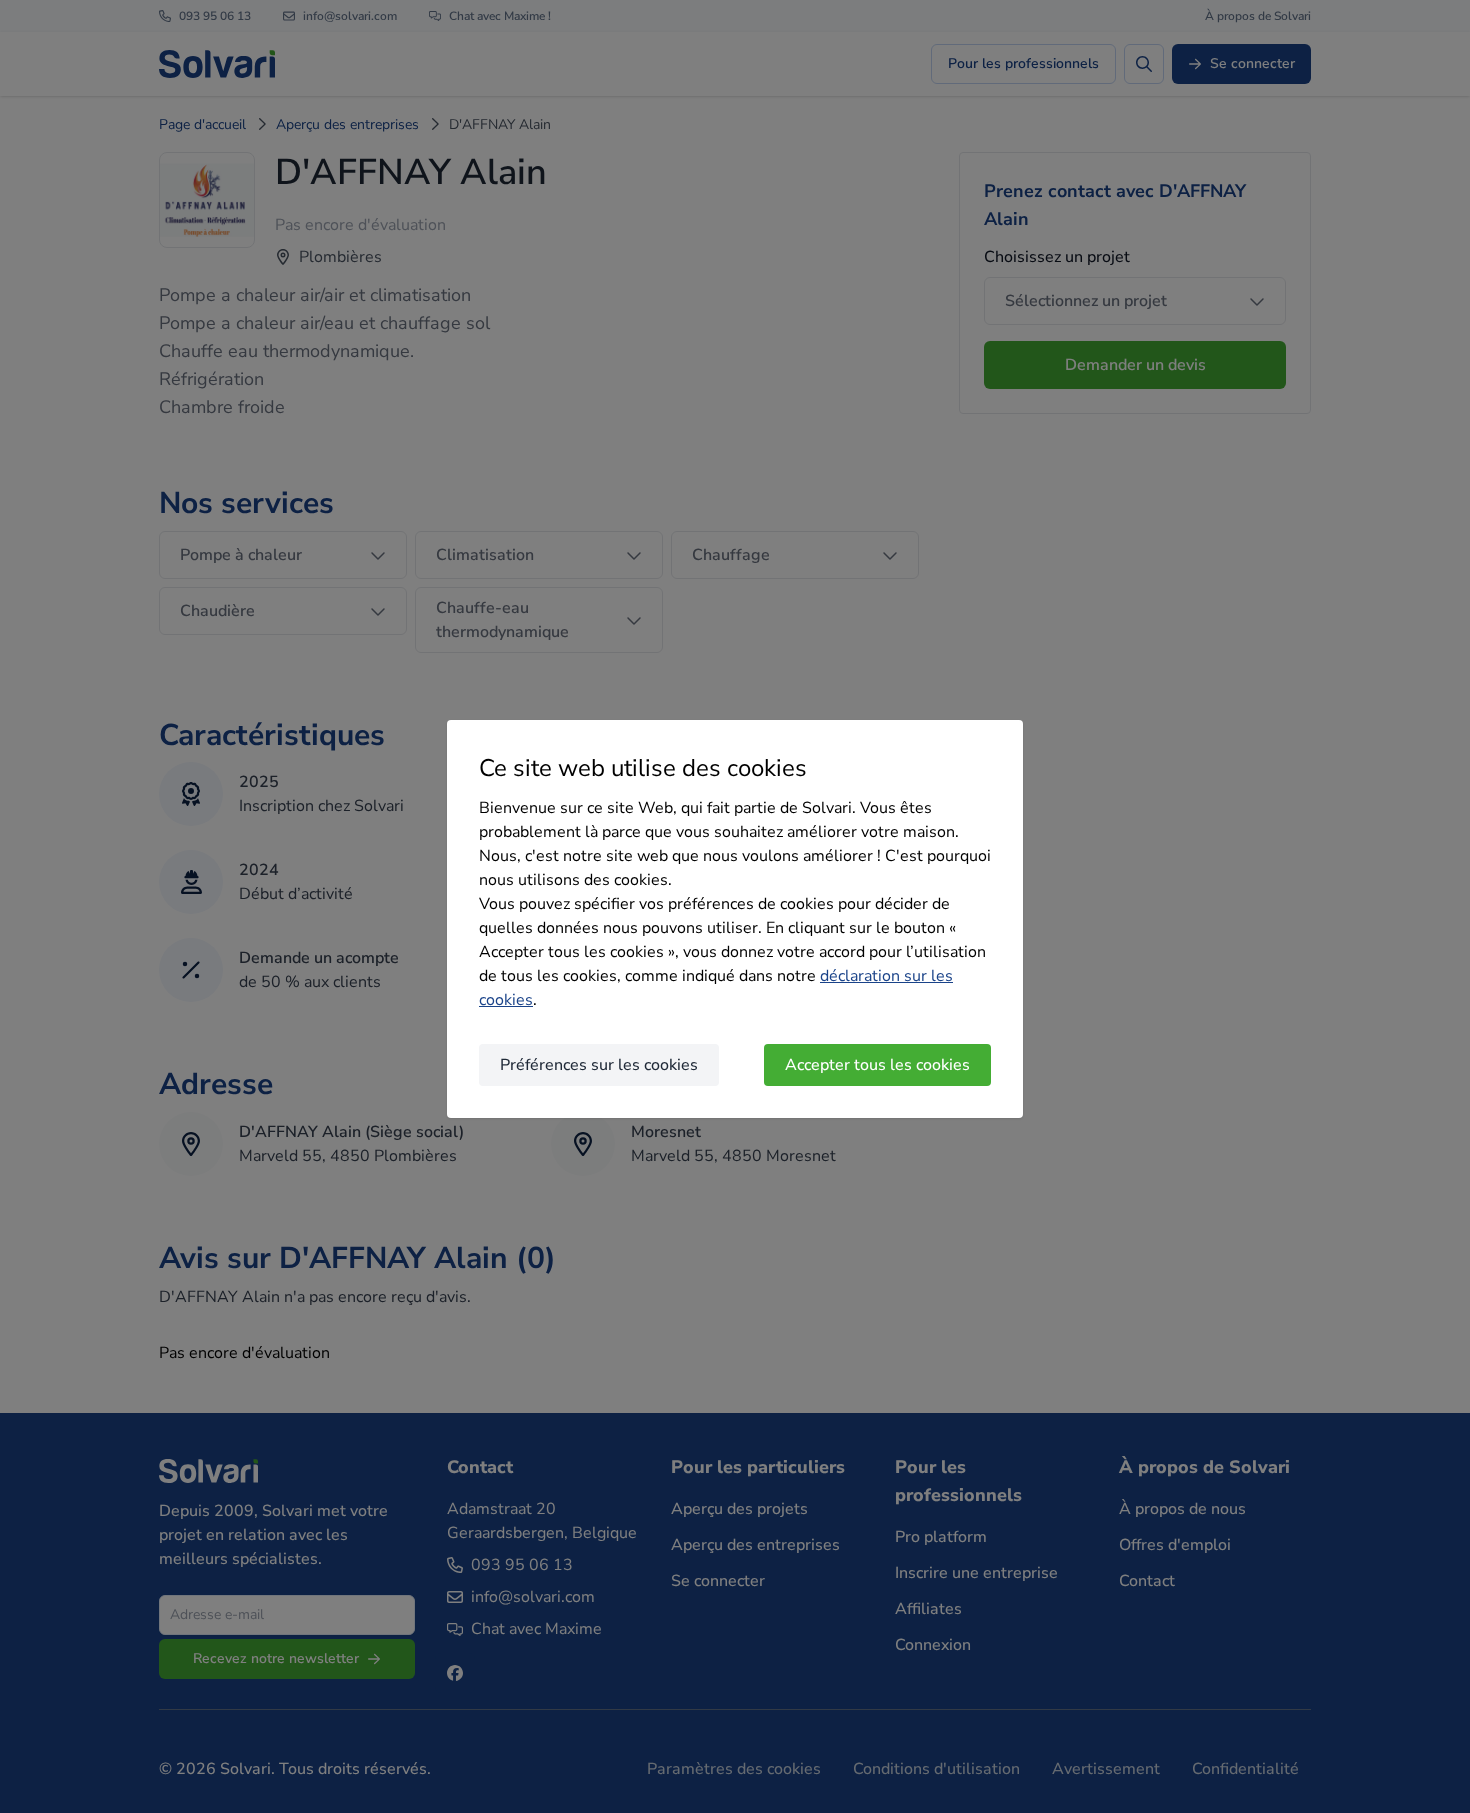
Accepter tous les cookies (877, 1065)
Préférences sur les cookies (599, 1065)
